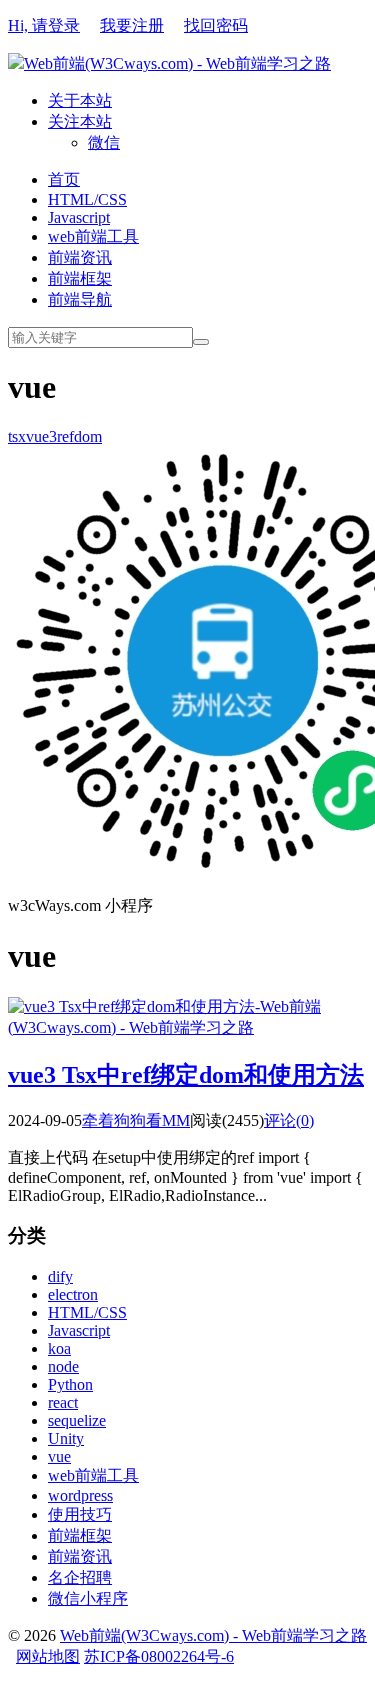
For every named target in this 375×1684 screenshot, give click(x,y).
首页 (64, 179)
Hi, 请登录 (44, 25)
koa (59, 1348)
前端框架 (80, 278)
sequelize (77, 1420)
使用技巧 (80, 1514)
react (63, 1402)
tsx (17, 436)
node (63, 1366)
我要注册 (132, 25)
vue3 (41, 436)
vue (59, 1456)
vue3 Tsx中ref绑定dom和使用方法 (186, 1075)
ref (65, 436)
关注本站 (80, 121)
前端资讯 (80, 257)
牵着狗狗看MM (136, 1120)
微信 (104, 142)
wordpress (80, 1495)
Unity (66, 1438)
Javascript (79, 217)
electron (73, 1294)
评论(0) (289, 1120)
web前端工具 (93, 236)
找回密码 (216, 25)
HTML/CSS (87, 199)
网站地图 (48, 1656)
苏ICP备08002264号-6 (159, 1656)
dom (88, 436)
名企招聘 (80, 1577)
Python (70, 1384)
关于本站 (80, 100)
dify (60, 1276)
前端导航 (80, 299)
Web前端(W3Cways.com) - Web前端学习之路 (177, 63)
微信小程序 (88, 1598)
